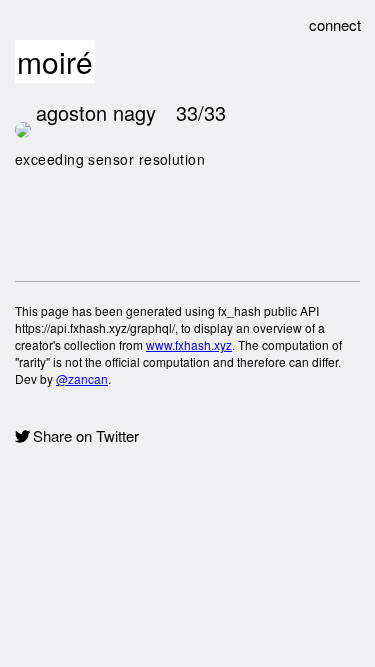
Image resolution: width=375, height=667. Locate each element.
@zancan (82, 378)
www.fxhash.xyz (189, 344)
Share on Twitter (86, 436)
